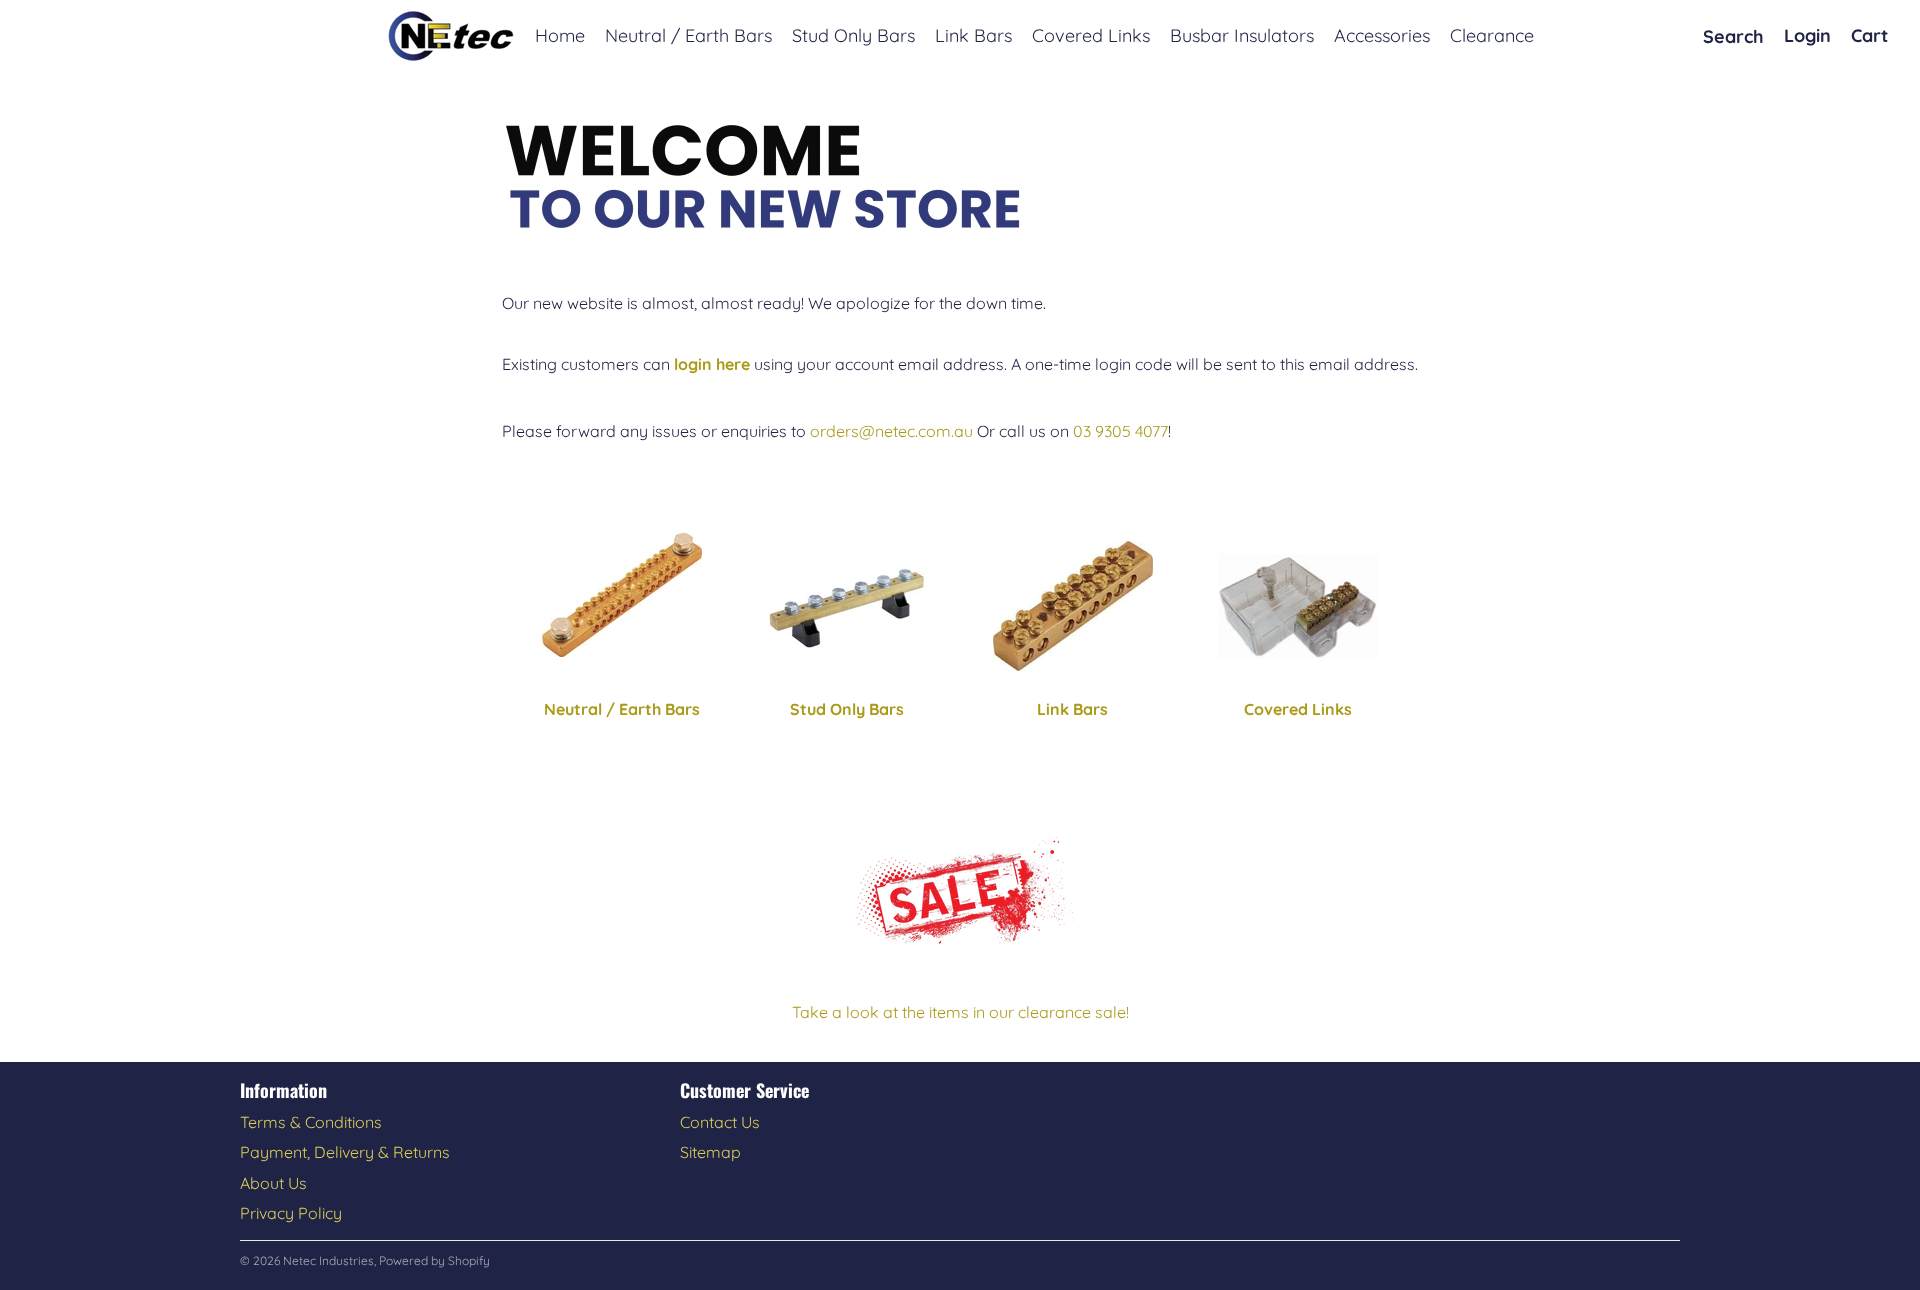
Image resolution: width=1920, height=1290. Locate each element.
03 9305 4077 (1120, 431)
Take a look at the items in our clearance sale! (960, 1012)
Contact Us (720, 1122)
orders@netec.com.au (891, 431)
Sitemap (710, 1152)
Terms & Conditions (311, 1122)
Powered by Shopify (434, 1260)
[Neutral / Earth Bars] (622, 595)
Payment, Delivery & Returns (345, 1152)
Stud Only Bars (847, 709)
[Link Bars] (1073, 606)
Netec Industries (328, 1260)
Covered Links (1298, 709)
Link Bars (1072, 709)
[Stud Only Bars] (848, 606)
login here (712, 364)
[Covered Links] (1299, 606)
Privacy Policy (291, 1213)
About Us (273, 1183)
